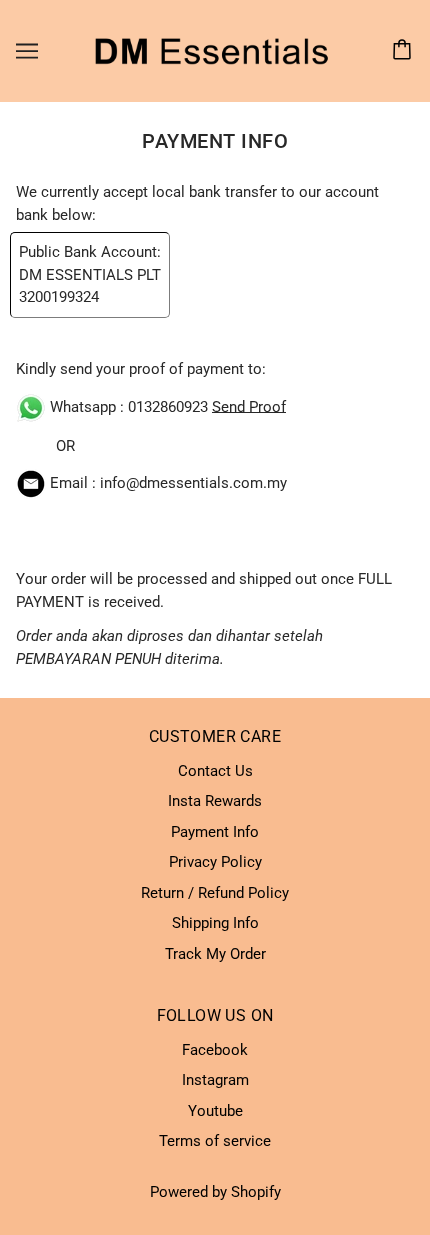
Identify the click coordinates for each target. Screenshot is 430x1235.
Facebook (215, 1050)
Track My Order (215, 954)
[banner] (211, 50)
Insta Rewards (215, 801)
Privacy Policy (215, 862)
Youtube (215, 1111)
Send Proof (249, 406)
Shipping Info (215, 923)
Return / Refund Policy (215, 893)
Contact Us (215, 771)
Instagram (215, 1080)
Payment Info (215, 832)
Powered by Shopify (215, 1192)
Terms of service (215, 1141)
